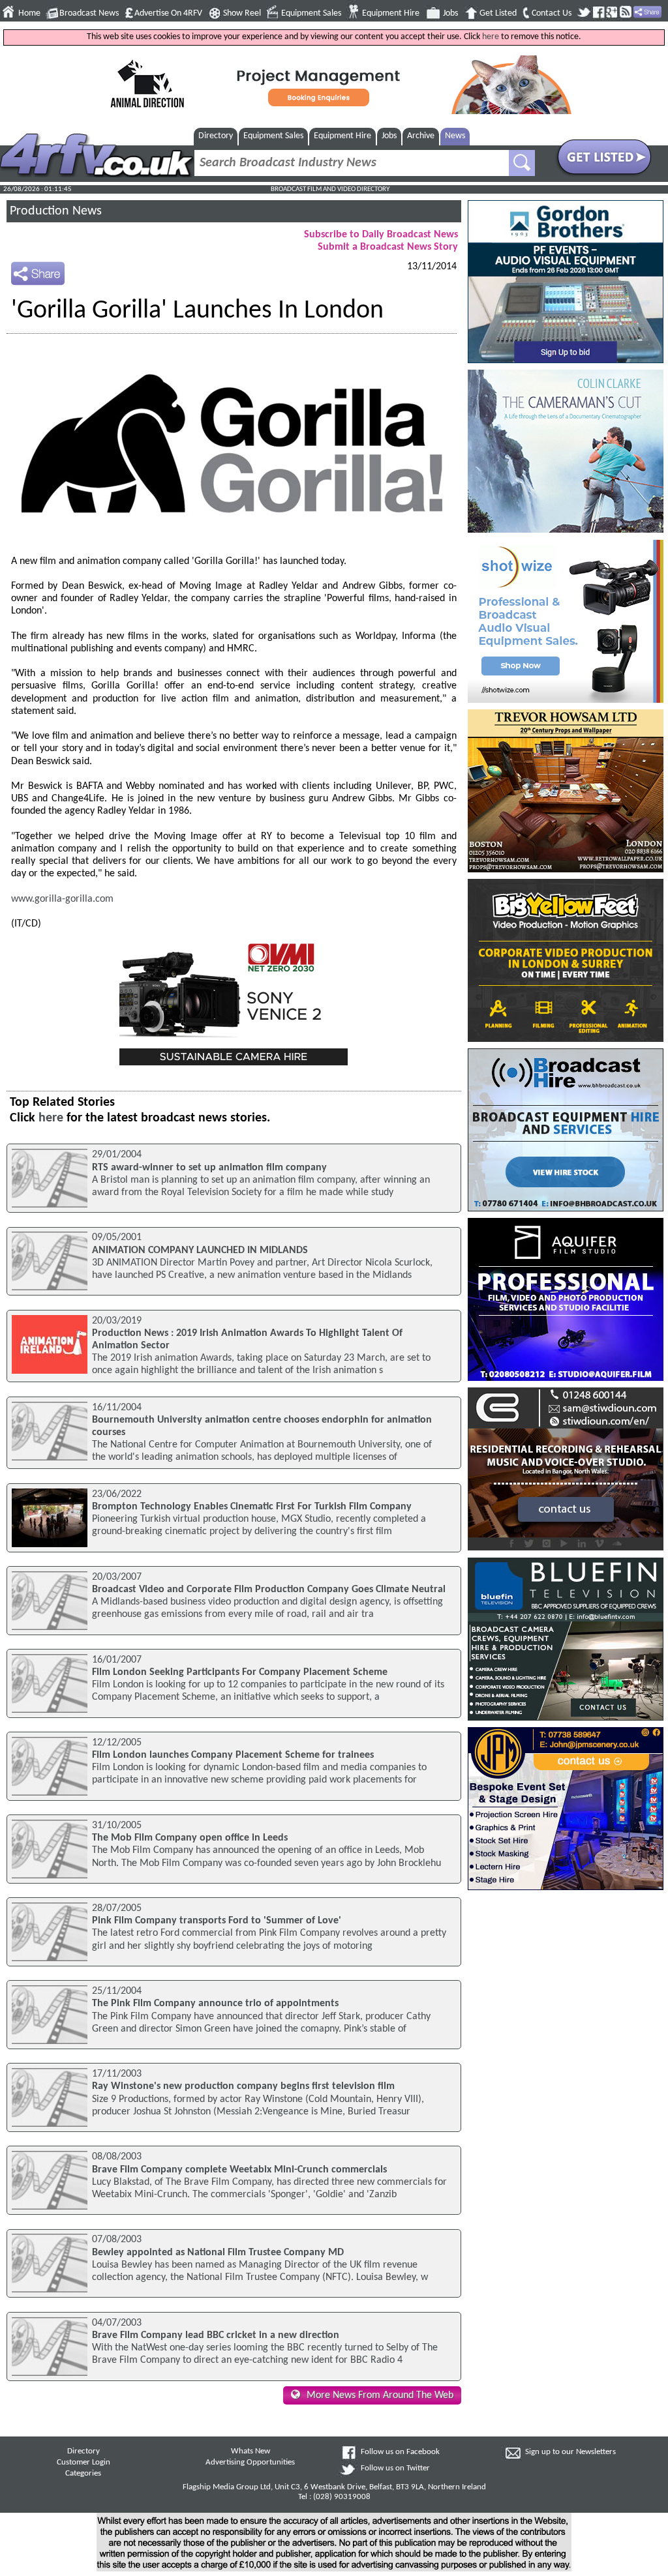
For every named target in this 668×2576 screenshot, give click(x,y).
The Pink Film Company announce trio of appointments (215, 2004)
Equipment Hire (391, 13)
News (455, 136)
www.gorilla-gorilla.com (62, 899)
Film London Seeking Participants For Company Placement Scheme (240, 1672)
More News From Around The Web (380, 2395)
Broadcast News (89, 13)
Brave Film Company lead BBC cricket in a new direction (216, 2335)
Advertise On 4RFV (168, 13)
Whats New (250, 2451)
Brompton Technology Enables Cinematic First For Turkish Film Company (252, 1507)
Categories (83, 2474)
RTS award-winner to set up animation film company (209, 1168)
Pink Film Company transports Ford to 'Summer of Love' (217, 1921)
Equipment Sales (311, 13)
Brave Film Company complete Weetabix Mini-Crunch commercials (239, 2170)
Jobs (450, 13)
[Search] (522, 163)
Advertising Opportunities (250, 2463)
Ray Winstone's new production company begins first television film (243, 2086)
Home (29, 13)
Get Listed (498, 13)
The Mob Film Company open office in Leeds (190, 1838)
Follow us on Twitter (395, 2468)
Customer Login (83, 2463)
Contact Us (552, 13)
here (491, 37)
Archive (421, 136)
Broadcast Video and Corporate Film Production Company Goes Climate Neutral (269, 1590)
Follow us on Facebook (400, 2452)
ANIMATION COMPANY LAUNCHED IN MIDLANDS (200, 1251)
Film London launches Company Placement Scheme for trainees (233, 1755)
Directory (216, 136)
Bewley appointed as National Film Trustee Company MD (218, 2253)
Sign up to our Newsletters (570, 2452)
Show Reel (242, 13)
